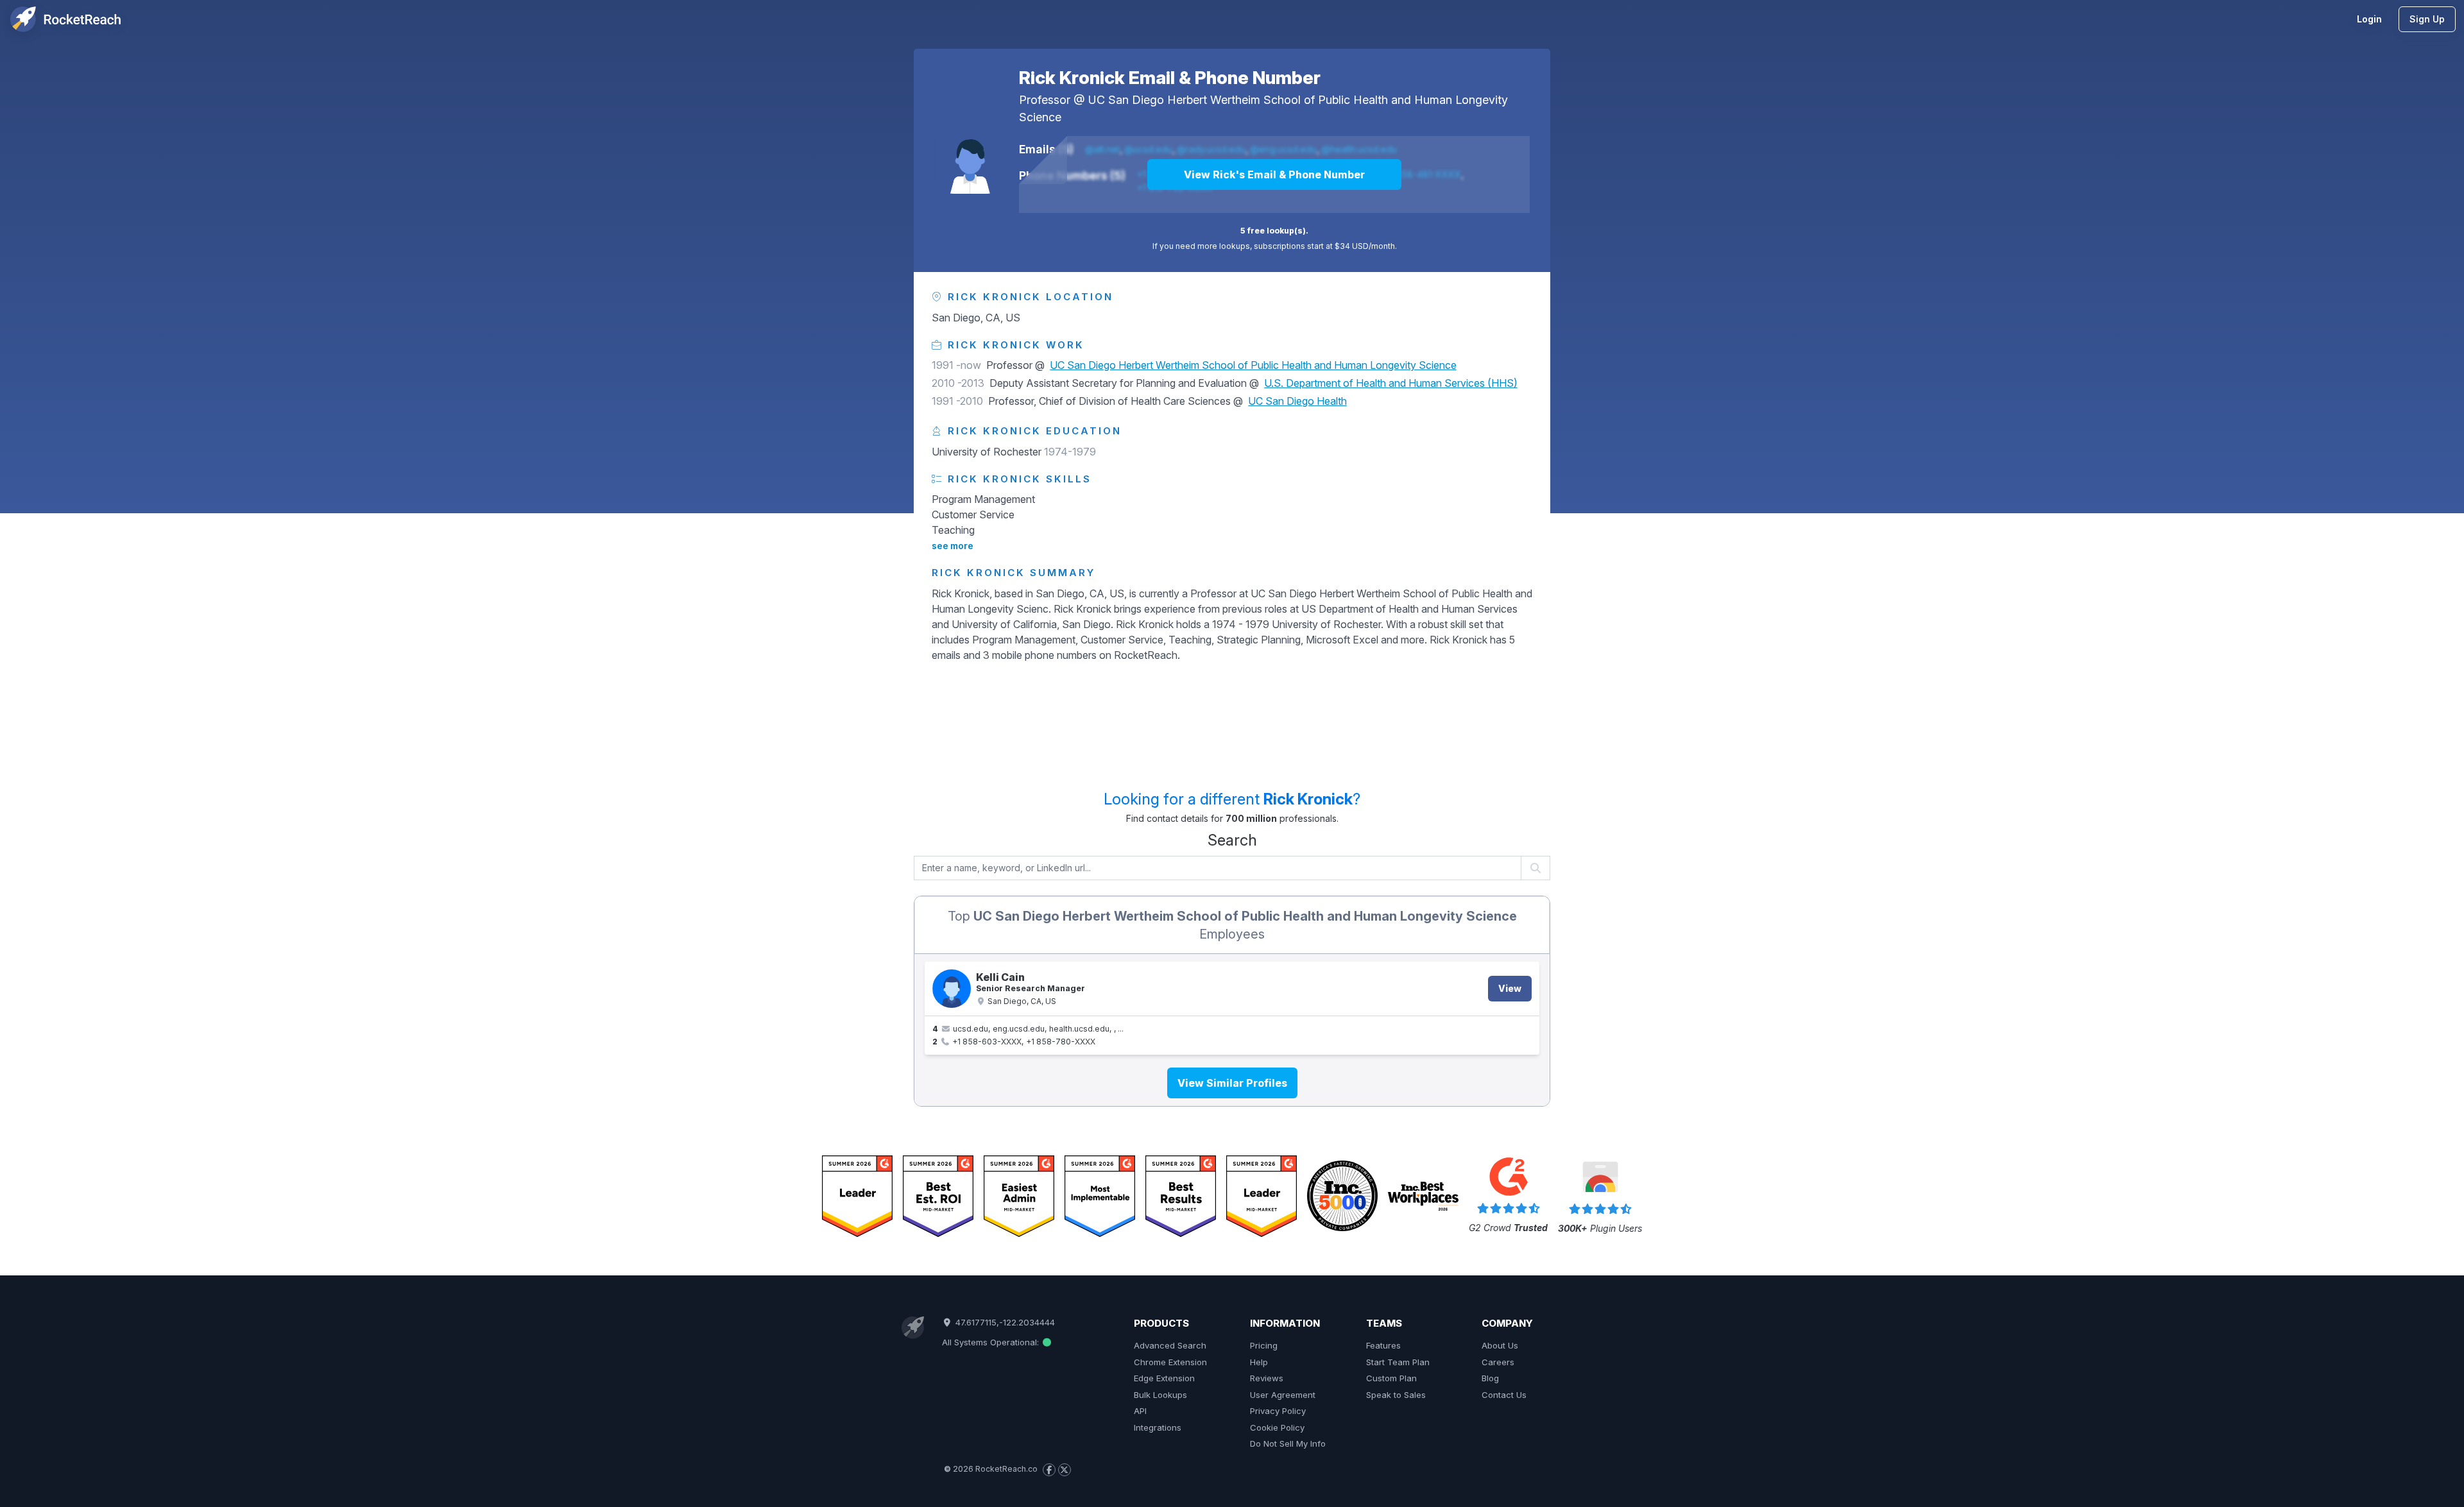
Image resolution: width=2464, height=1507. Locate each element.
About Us (1500, 1345)
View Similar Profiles (1232, 1083)
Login (2369, 19)
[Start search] (1536, 868)
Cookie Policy (1277, 1427)
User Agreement (1283, 1395)
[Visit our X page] (1065, 1470)
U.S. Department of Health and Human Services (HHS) (1391, 383)
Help (1259, 1362)
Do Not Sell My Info (1288, 1443)
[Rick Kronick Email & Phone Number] (970, 158)
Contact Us (1504, 1395)
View (1510, 988)
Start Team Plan (1398, 1362)
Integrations (1158, 1427)
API (1140, 1411)
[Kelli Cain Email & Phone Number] (952, 989)
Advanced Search (1170, 1345)
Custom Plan (1391, 1378)
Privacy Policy (1278, 1411)
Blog (1490, 1378)
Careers (1498, 1362)
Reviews (1267, 1378)
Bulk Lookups (1160, 1395)
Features (1383, 1345)
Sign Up (2427, 19)
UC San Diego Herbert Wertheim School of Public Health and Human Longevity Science (1253, 365)
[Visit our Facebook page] (1049, 1470)
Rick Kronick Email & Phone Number (1170, 78)
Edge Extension (1164, 1378)
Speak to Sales (1396, 1395)
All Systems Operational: (992, 1342)
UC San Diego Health (1297, 401)
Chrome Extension (1170, 1362)
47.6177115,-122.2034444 (1004, 1322)
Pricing (1264, 1345)
